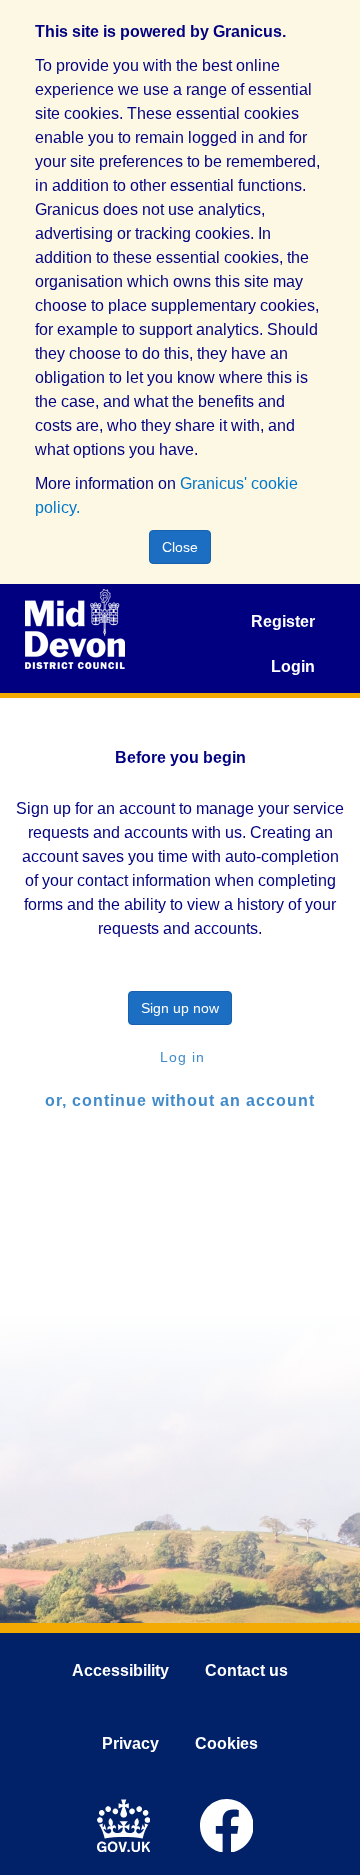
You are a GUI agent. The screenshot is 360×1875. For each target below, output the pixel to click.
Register (283, 621)
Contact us (246, 1670)
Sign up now (180, 1008)
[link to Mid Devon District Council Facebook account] (231, 1823)
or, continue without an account (180, 1100)
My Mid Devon (75, 629)
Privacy (130, 1743)
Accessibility (120, 1670)
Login (293, 666)
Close (180, 547)
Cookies (226, 1743)
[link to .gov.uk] (128, 1823)
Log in (180, 1057)
